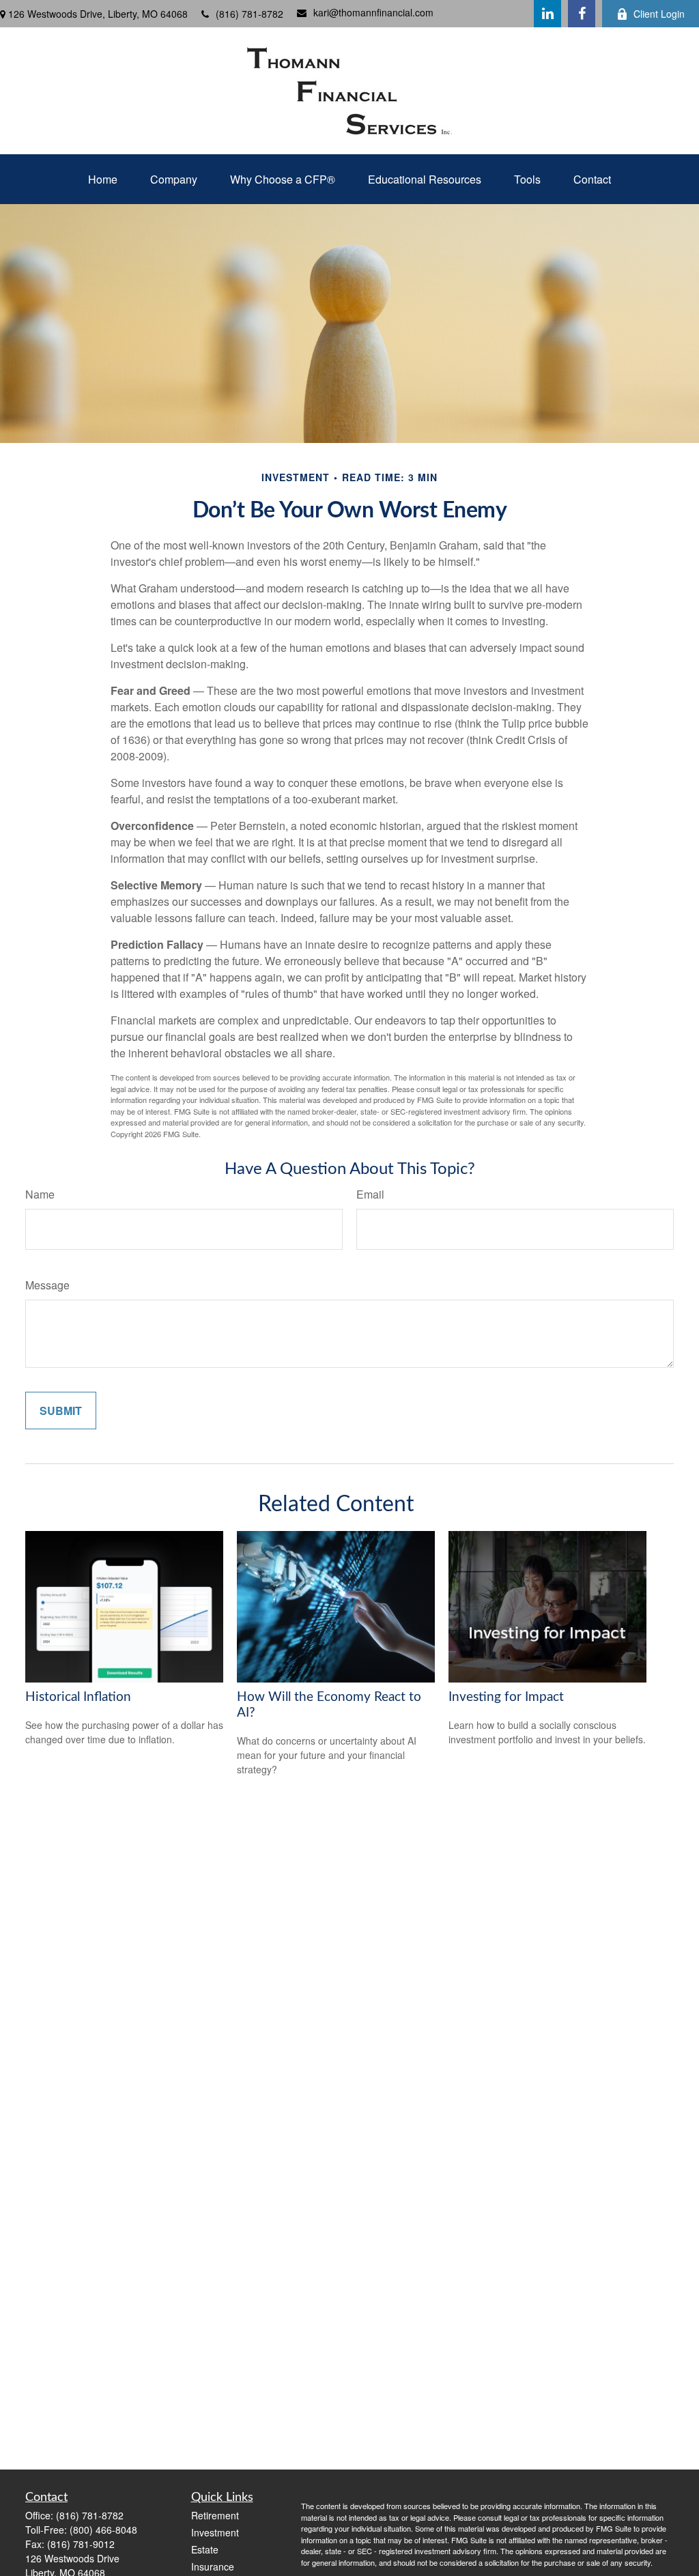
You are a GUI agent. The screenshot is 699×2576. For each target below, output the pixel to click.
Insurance (213, 2566)
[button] (103, 179)
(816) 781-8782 (249, 14)
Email (370, 1194)
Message (47, 1285)
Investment (215, 2532)
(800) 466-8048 (103, 2530)
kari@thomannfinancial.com (373, 12)
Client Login (659, 14)
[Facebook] (582, 14)
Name (40, 1194)
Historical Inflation (78, 1697)
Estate (205, 2549)
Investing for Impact (506, 1697)
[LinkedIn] (547, 14)
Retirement (215, 2515)
